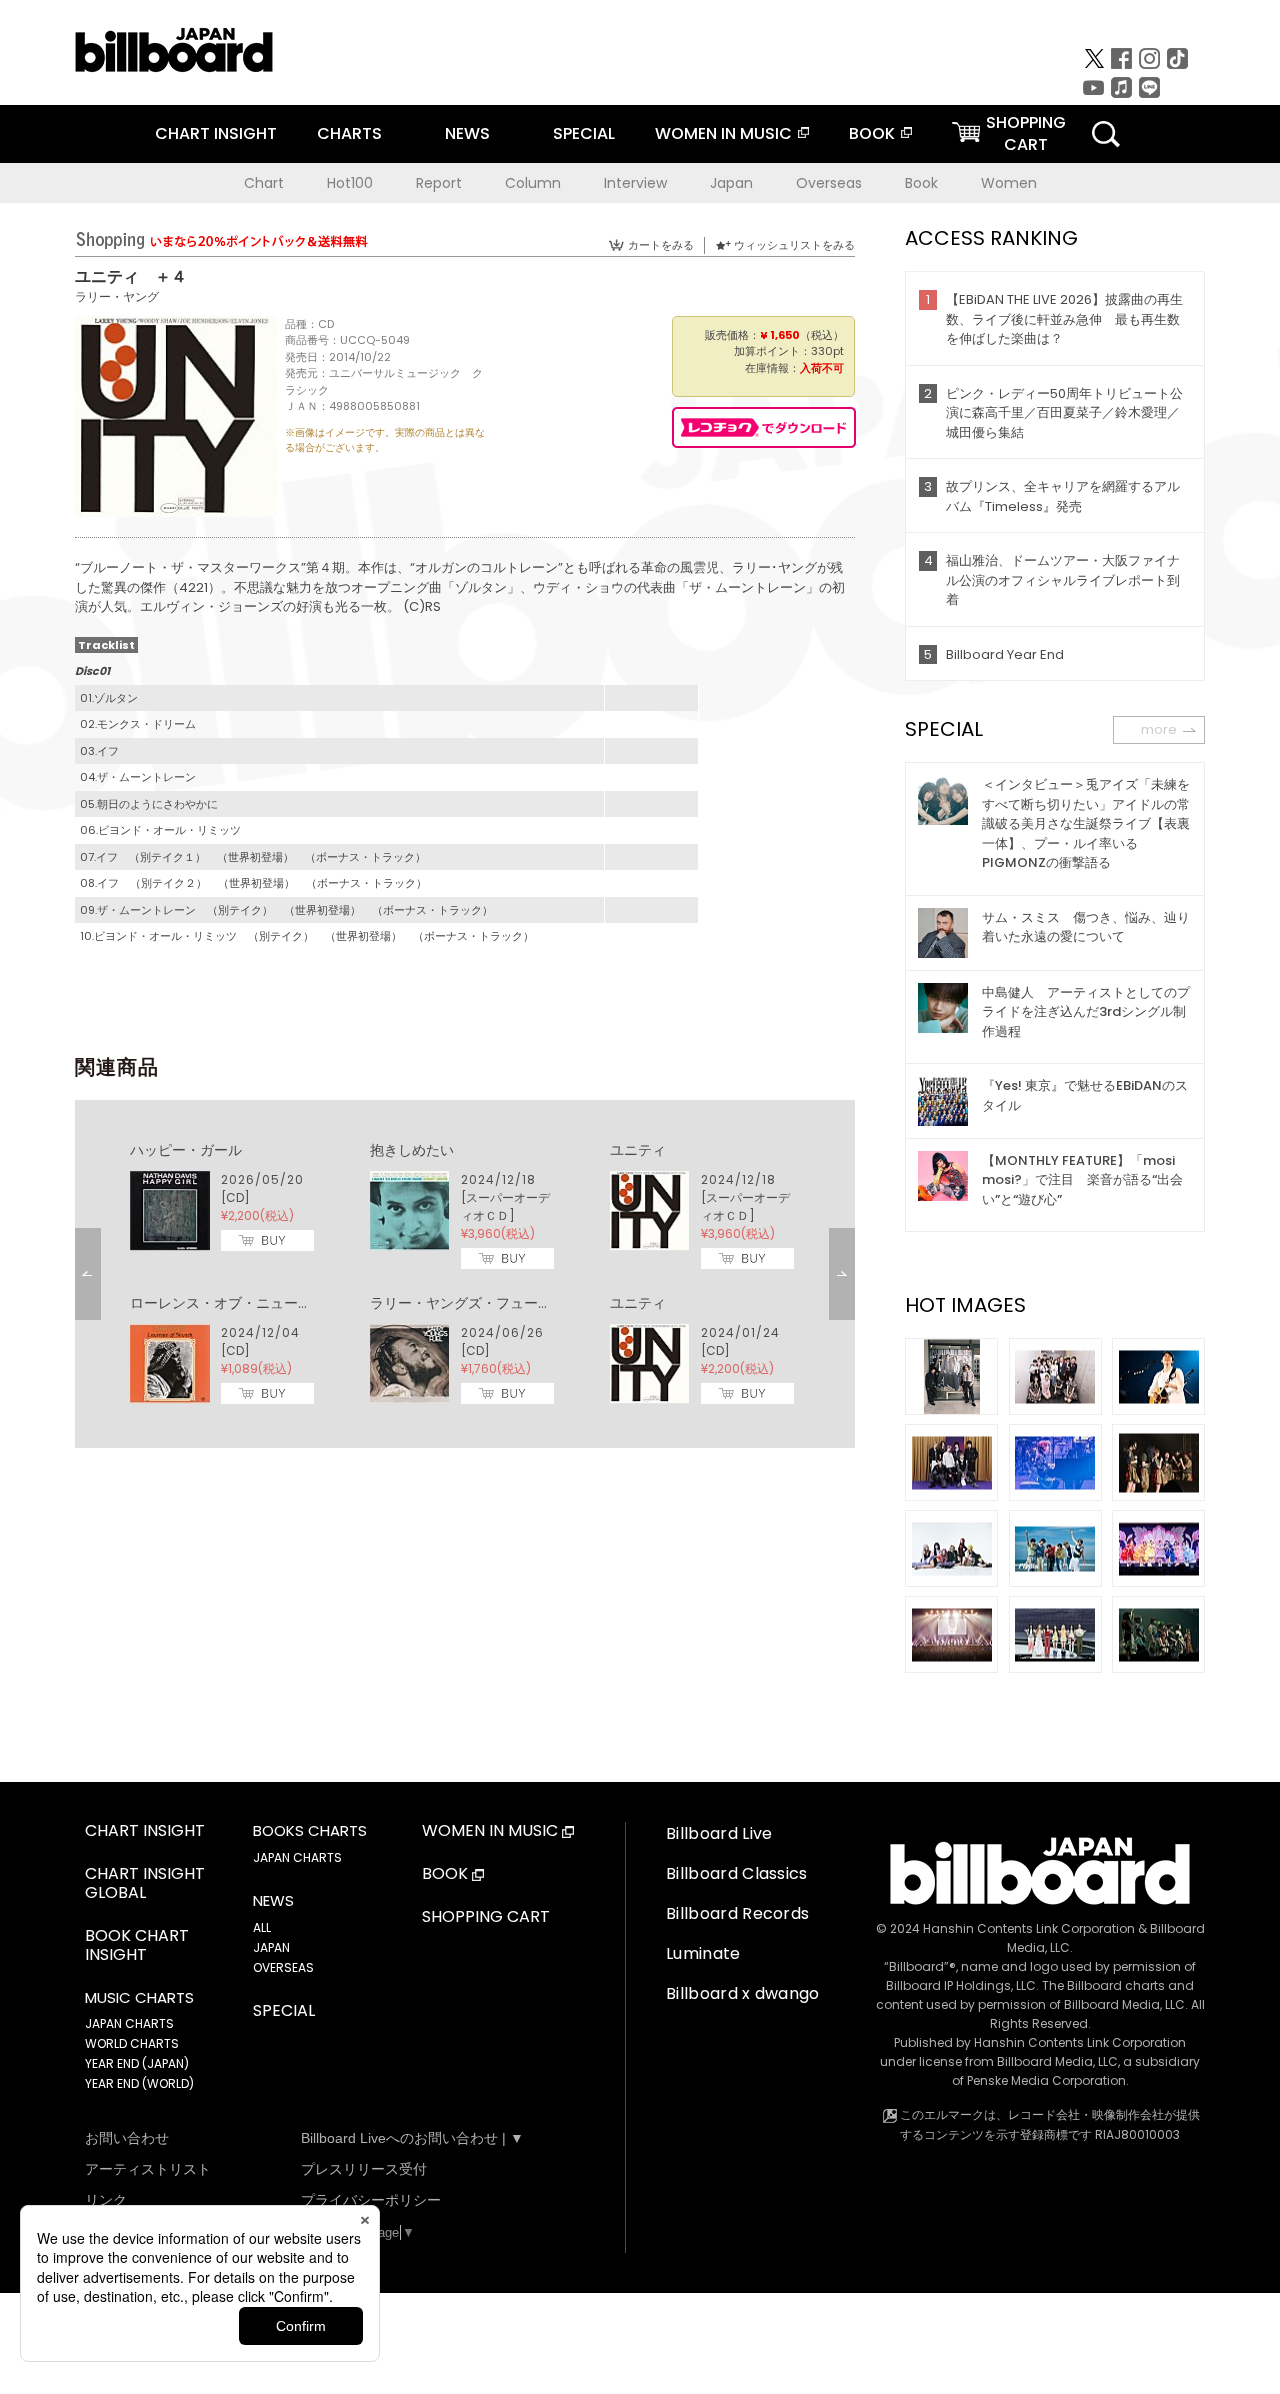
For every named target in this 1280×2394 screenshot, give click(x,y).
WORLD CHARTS (132, 2043)
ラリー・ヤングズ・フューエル (468, 1303)
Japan (731, 183)
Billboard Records (737, 1913)
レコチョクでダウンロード (764, 427)
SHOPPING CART (486, 1917)
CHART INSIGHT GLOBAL (145, 1884)
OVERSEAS (283, 1967)
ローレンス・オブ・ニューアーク (235, 1303)
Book (921, 183)
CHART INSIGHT (216, 133)
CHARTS (349, 133)
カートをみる (661, 245)
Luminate (703, 1953)
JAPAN (271, 1947)
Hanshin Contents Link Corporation (1029, 1928)
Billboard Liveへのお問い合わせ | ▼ (412, 2138)
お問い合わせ (127, 2138)
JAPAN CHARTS (129, 2023)
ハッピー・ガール (186, 1150)
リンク (106, 2200)
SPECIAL (584, 133)
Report (439, 183)
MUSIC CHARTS (139, 1998)
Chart (264, 183)
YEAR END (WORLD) (139, 2083)
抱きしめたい (412, 1150)
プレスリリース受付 (364, 2169)
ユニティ (638, 1150)
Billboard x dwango (743, 1993)
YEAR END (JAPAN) (137, 2063)
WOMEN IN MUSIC (723, 133)
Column (533, 183)
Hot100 (350, 183)
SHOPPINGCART (1026, 133)
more (1159, 729)
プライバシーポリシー (371, 2200)
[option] (465, 1274)
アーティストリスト (148, 2169)
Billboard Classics (737, 1873)
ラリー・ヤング (117, 296)
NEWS (467, 133)
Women (1009, 183)
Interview (635, 183)
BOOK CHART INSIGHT (137, 1946)
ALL (262, 1927)
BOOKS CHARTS (310, 1831)
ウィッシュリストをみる (794, 245)
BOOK (872, 133)
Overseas (829, 183)
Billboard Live (719, 1833)
